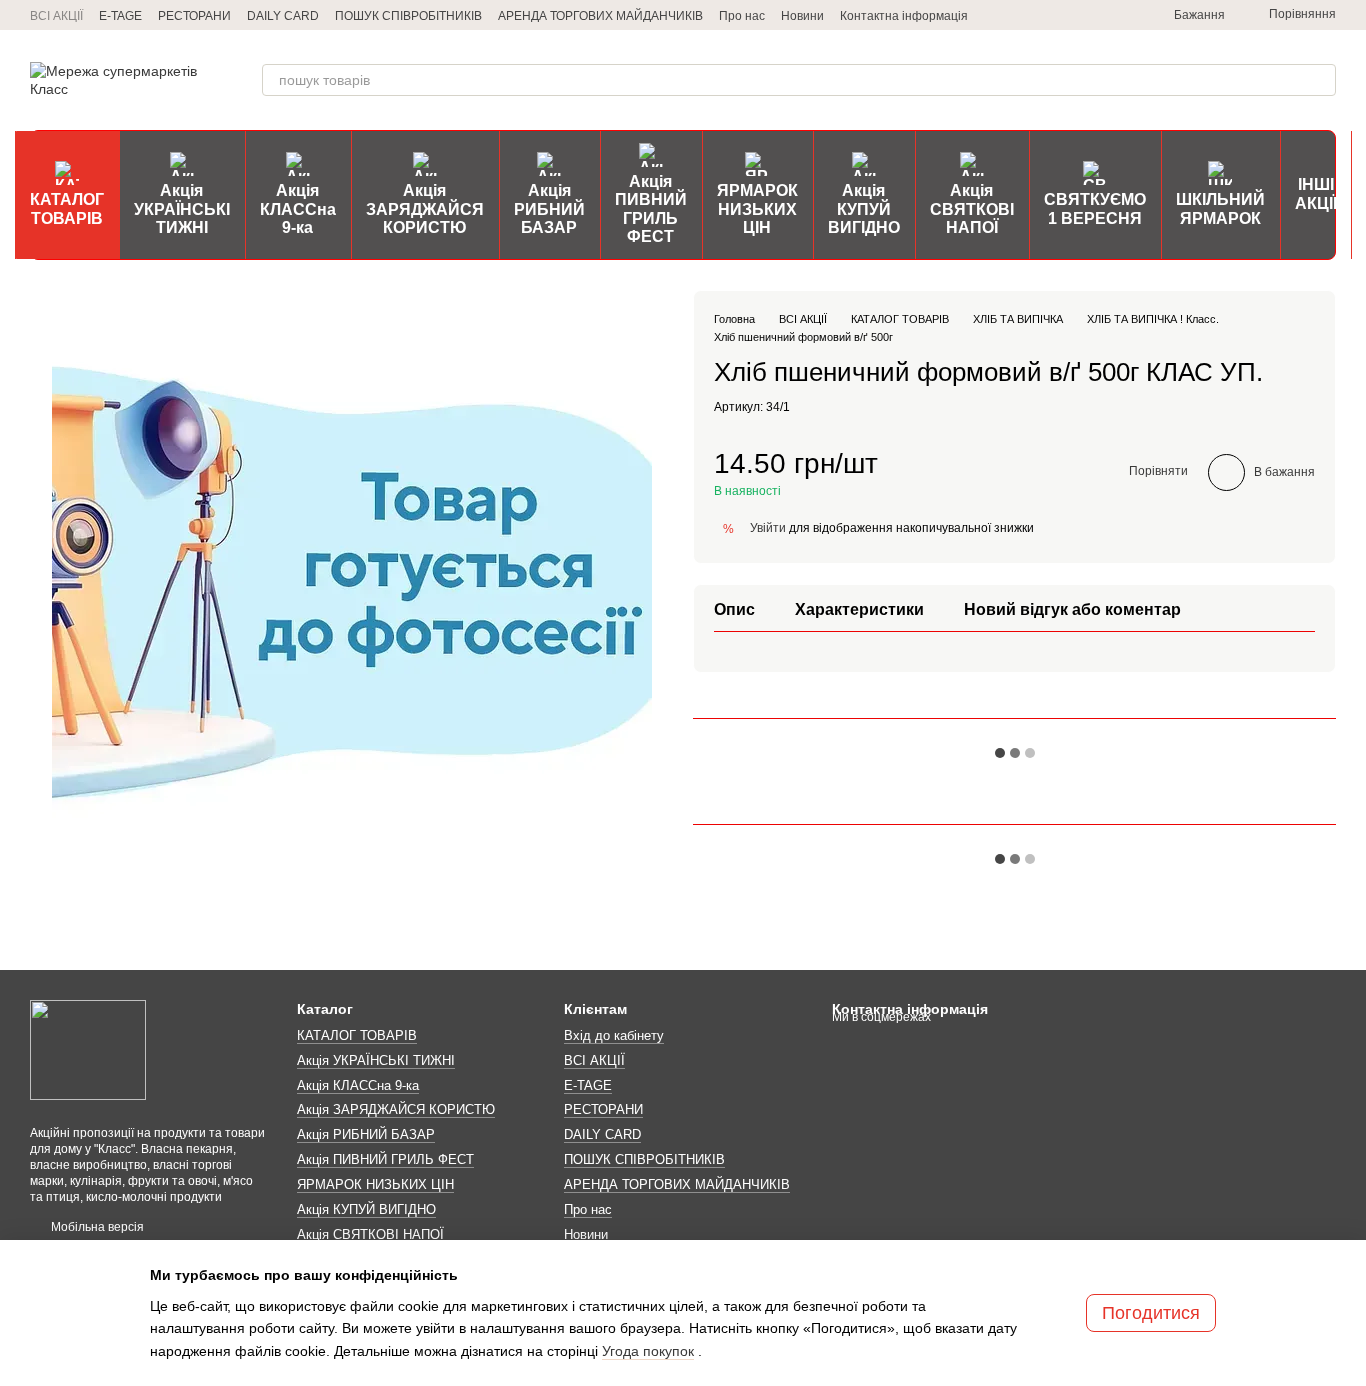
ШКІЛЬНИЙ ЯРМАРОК (1220, 208)
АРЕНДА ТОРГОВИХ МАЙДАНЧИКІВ (600, 16)
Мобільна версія (96, 1227)
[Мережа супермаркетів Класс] (88, 1049)
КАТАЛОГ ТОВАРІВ (67, 208)
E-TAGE (120, 16)
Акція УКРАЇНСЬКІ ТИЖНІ (182, 209)
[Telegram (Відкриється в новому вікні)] (1022, 15)
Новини (802, 16)
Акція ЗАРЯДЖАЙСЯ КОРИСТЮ (425, 209)
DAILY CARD (283, 16)
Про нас (742, 16)
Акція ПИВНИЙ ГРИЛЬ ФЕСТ (651, 209)
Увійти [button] (768, 527)
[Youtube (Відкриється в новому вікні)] (1118, 15)
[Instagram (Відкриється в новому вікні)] (1046, 15)
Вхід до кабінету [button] (614, 1035)
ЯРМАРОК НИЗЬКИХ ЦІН (757, 209)
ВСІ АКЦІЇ (56, 16)
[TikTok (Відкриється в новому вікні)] (1070, 15)
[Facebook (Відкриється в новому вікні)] (1094, 15)
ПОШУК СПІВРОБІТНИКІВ (408, 16)
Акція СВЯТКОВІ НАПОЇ (972, 209)
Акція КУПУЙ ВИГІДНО (864, 209)
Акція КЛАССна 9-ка (298, 209)
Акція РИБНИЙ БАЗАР (549, 209)
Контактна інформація (904, 16)
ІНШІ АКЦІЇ (1316, 193)
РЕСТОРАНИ (194, 16)
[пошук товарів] (1320, 80)
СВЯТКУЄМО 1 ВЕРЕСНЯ (1095, 208)
